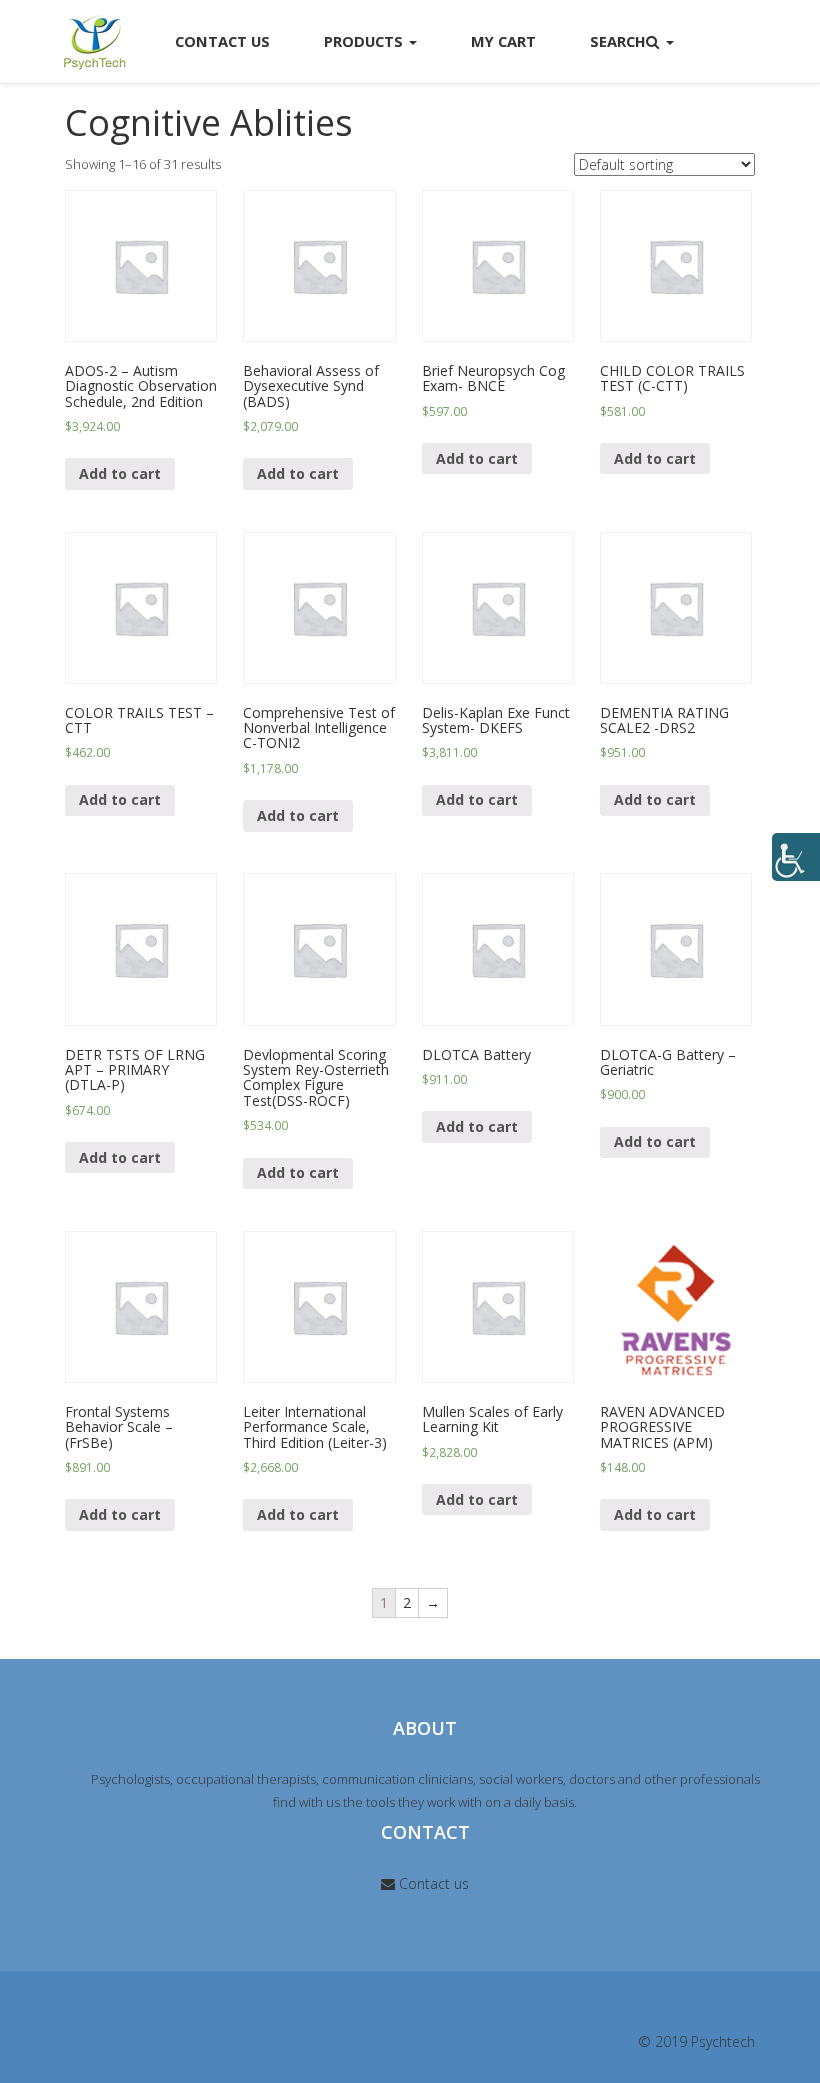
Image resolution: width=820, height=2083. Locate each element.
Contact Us (222, 41)
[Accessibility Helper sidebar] (796, 857)
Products (365, 41)
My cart (503, 41)
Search (618, 41)
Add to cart (120, 473)
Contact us (432, 1883)
